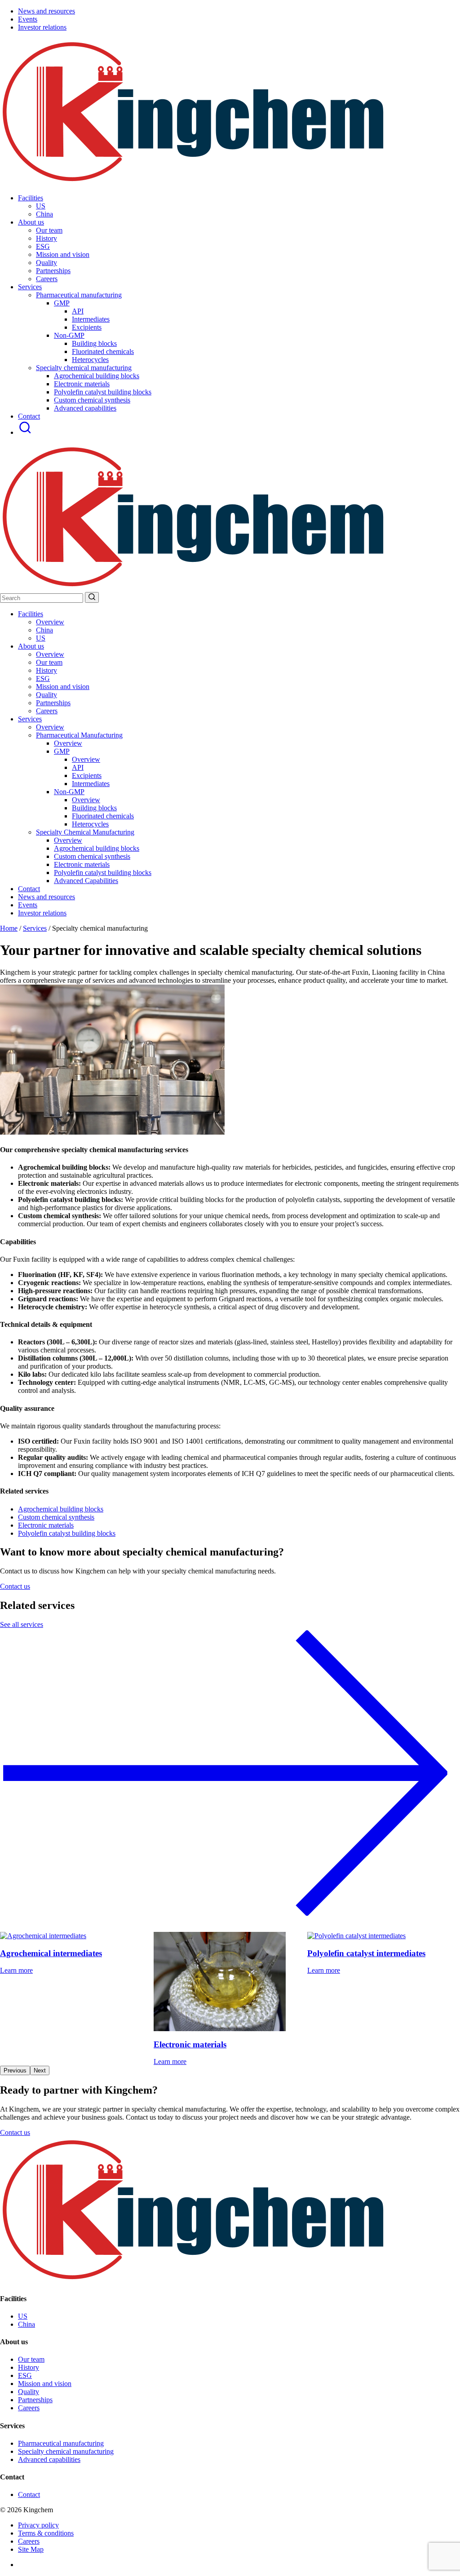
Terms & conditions (46, 2533)
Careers (47, 711)
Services (30, 287)
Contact (29, 416)
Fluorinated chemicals (103, 351)
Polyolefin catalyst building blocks (103, 392)
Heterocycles (90, 360)
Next (40, 2070)
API (78, 311)
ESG (43, 678)
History (46, 670)
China (44, 630)
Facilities (31, 198)
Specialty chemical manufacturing (66, 2451)
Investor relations (42, 27)
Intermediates (91, 319)
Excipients (87, 327)
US (41, 638)
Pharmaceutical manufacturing (61, 2443)
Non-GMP (69, 335)
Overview (50, 622)
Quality (46, 695)
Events (28, 19)
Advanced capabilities (85, 408)
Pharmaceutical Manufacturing (79, 735)
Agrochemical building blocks (97, 376)
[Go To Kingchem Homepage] (194, 2281)
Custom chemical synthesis (92, 400)
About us (31, 222)
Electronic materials (82, 384)
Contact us (15, 1586)
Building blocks (94, 343)
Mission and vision (63, 687)
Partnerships (53, 703)
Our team (49, 662)
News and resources (46, 11)
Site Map (31, 2549)
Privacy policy (38, 2525)
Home (9, 928)
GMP (62, 303)
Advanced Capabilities (86, 881)
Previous (15, 2070)
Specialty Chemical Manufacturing (85, 832)
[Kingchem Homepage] (194, 183)
